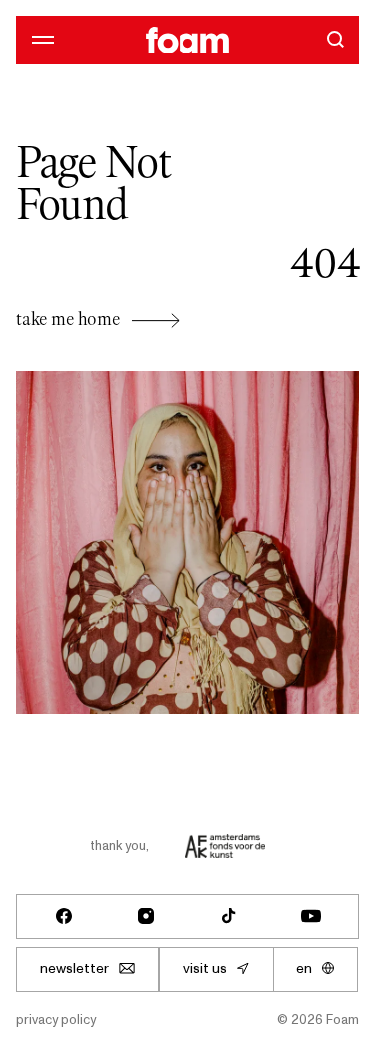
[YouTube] (311, 916)
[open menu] (39, 39)
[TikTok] (229, 916)
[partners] (225, 846)
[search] (335, 39)
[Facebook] (64, 916)
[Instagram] (146, 916)
